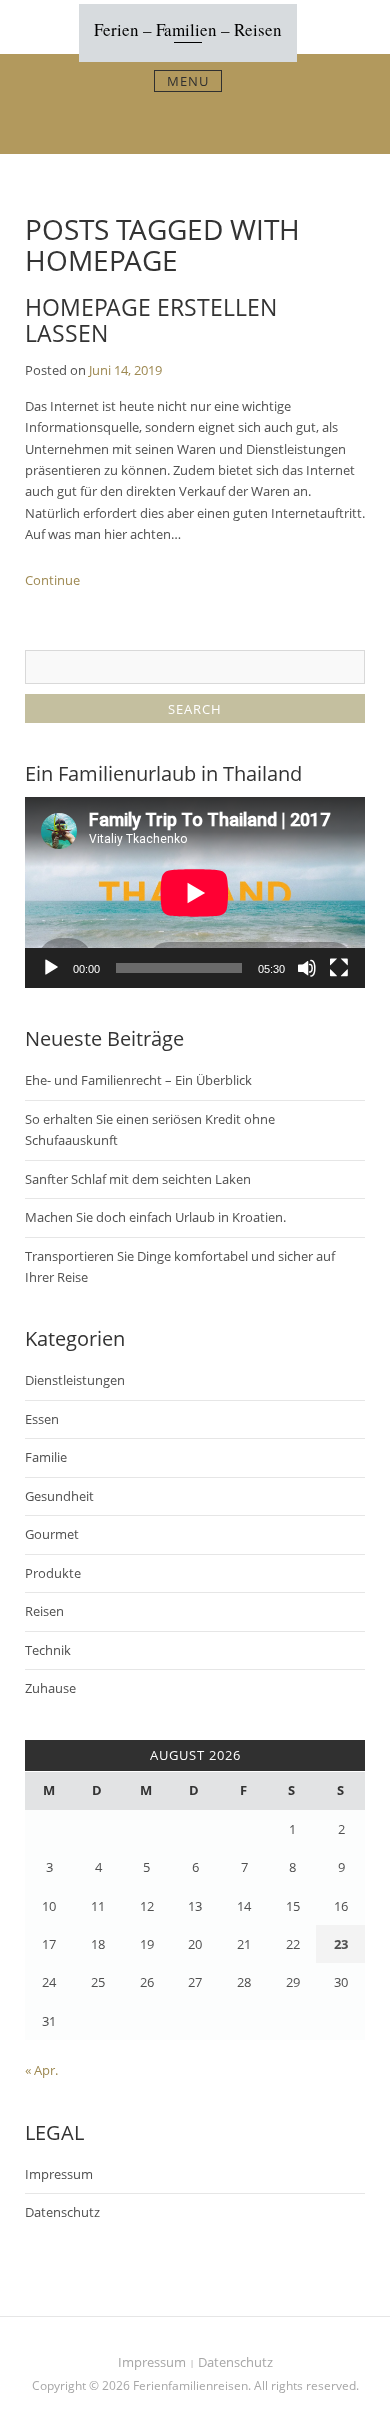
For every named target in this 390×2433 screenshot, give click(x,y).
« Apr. (41, 2070)
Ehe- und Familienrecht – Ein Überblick (138, 1080)
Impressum (59, 2174)
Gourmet (52, 1534)
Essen (42, 1419)
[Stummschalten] (307, 968)
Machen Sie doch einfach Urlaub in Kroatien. (155, 1217)
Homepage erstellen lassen (151, 319)
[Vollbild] (339, 968)
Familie (46, 1457)
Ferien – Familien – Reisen (188, 29)
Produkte (53, 1573)
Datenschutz (62, 2212)
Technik (48, 1650)
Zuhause (50, 1688)
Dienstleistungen (75, 1380)
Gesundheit (59, 1496)
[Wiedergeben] (51, 968)
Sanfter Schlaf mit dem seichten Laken (138, 1179)
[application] (195, 892)
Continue (52, 580)
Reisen (44, 1611)
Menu (188, 81)
